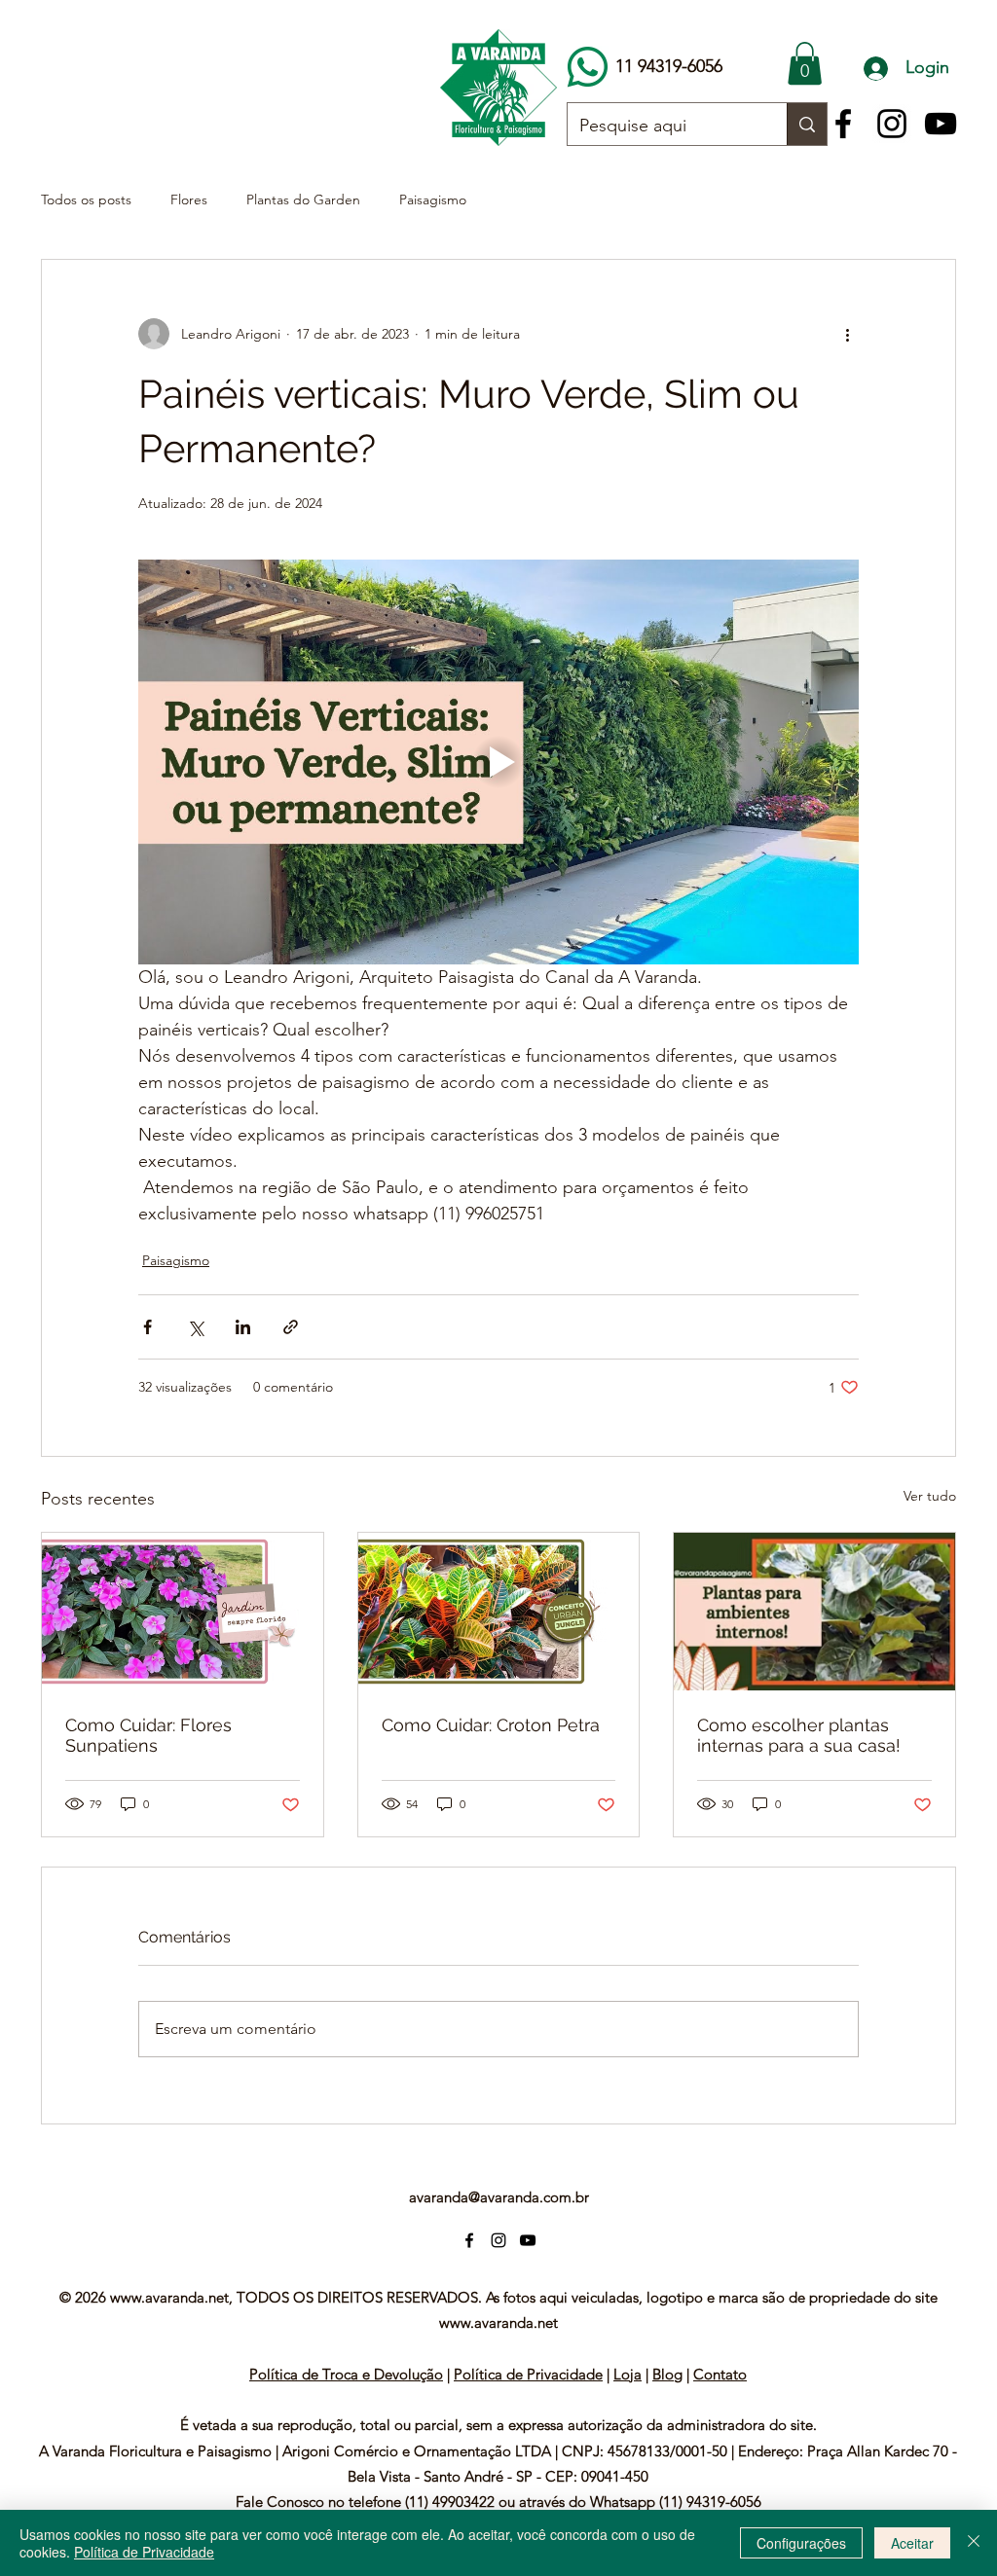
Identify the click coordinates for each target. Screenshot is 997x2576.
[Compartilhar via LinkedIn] (243, 1327)
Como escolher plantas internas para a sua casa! (799, 1735)
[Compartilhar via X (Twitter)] (195, 1327)
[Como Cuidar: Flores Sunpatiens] (183, 1612)
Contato (720, 2374)
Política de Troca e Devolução (346, 2374)
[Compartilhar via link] (291, 1327)
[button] (805, 63)
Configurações (801, 2543)
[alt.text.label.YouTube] (941, 124)
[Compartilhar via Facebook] (148, 1327)
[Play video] (498, 762)
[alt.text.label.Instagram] (892, 124)
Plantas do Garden (303, 200)
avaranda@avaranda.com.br (499, 2197)
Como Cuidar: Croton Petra (491, 1725)
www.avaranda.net (169, 2297)
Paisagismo (433, 200)
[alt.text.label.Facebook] (843, 124)
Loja (628, 2374)
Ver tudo (930, 1496)
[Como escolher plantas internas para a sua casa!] (814, 1612)
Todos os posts (86, 200)
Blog (667, 2374)
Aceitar (912, 2543)
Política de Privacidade (528, 2374)
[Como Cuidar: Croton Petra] (499, 1612)
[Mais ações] (847, 334)
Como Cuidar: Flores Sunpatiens (148, 1735)
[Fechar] (974, 2543)
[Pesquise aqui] (807, 124)
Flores (189, 200)
